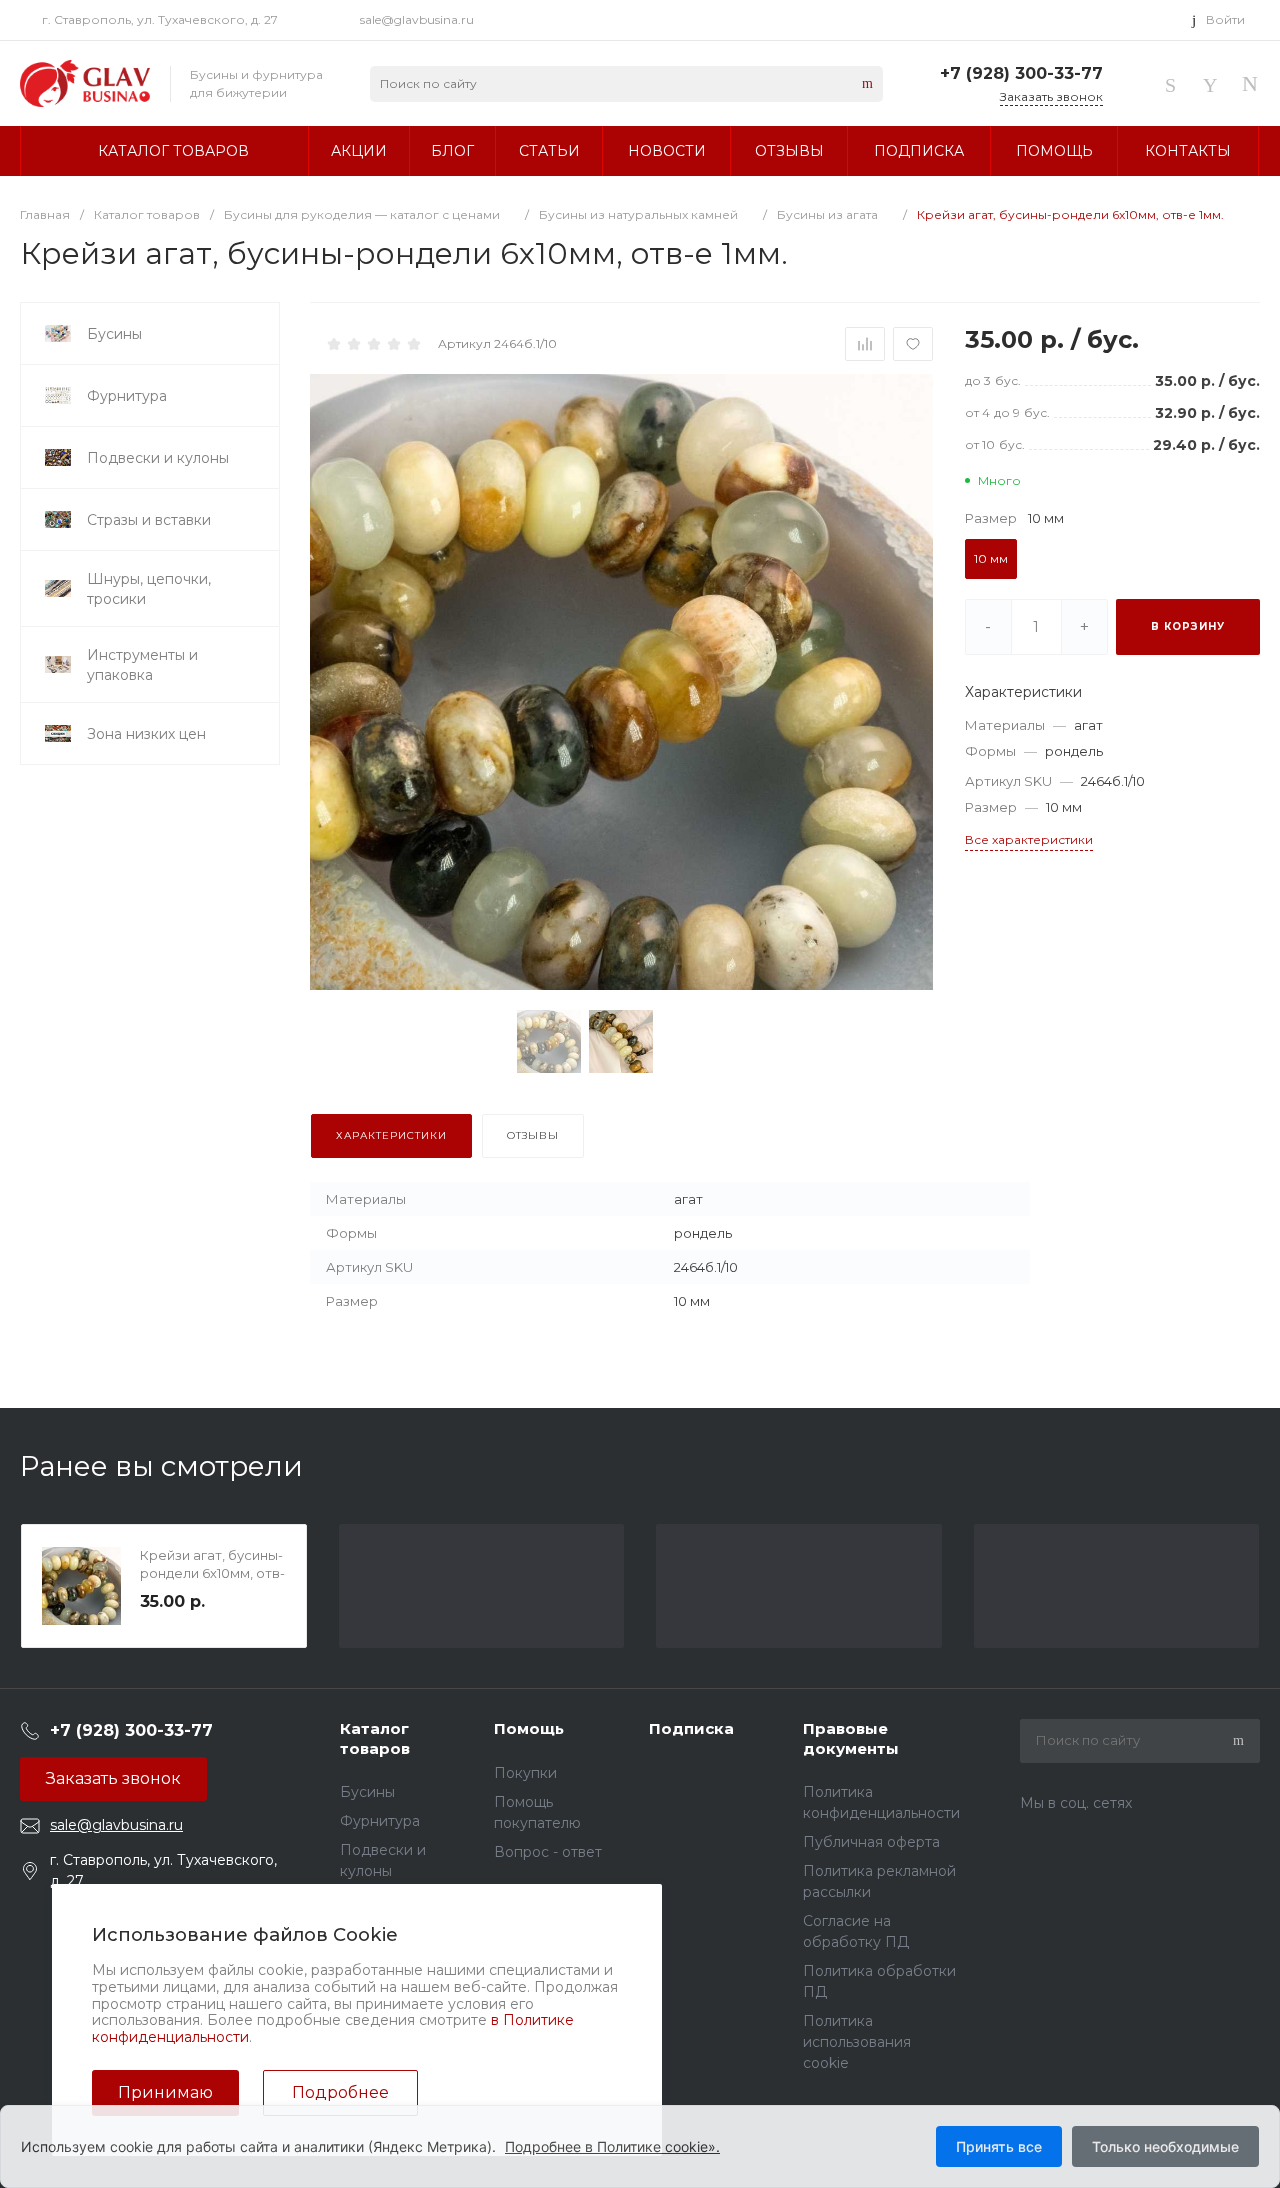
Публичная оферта (871, 1842)
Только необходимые (1165, 2146)
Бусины (367, 1792)
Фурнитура (380, 1821)
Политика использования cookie (857, 2042)
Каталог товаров (375, 1738)
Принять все (999, 2146)
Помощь (529, 1728)
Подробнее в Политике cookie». (612, 2146)
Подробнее (340, 2092)
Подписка (691, 1728)
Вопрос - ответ (548, 1852)
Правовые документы (851, 1738)
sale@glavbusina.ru (417, 19)
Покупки (525, 1773)
